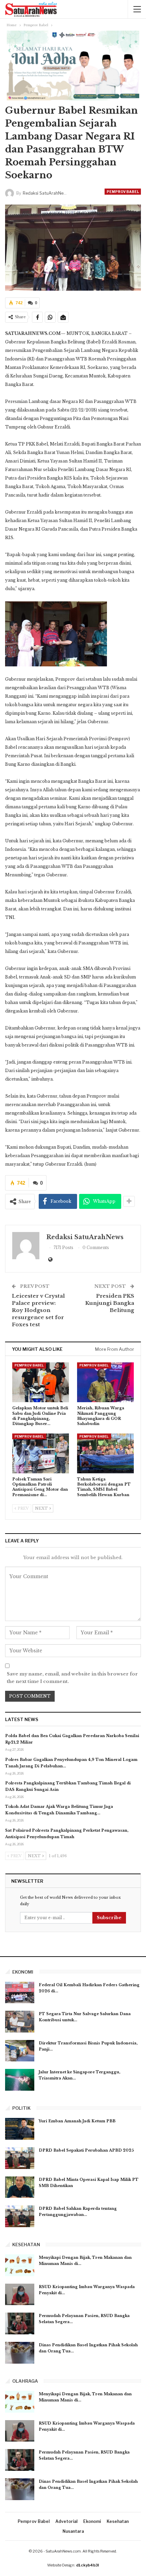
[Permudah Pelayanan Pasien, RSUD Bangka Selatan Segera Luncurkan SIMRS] (20, 2323)
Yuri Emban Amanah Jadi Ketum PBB (77, 2121)
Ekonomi (92, 2521)
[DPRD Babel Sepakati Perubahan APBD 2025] (20, 2158)
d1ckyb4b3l (87, 2565)
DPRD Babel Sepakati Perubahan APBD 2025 (86, 2150)
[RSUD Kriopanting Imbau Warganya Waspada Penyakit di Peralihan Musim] (20, 2295)
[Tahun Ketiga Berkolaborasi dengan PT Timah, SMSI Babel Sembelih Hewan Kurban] (105, 1453)
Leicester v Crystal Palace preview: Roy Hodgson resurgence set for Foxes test (38, 1310)
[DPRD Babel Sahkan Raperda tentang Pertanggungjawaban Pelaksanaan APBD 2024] (20, 2216)
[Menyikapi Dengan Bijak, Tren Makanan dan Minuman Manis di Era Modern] (20, 2265)
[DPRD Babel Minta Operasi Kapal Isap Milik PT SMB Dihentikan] (20, 2187)
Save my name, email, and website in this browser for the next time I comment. (72, 1678)
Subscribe (109, 1918)
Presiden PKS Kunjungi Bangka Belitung (110, 1303)
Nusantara (73, 2531)
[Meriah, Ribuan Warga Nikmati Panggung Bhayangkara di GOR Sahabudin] (105, 1382)
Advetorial (66, 2521)
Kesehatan (118, 2521)
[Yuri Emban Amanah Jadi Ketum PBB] (20, 2129)
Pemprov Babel (123, 192)
